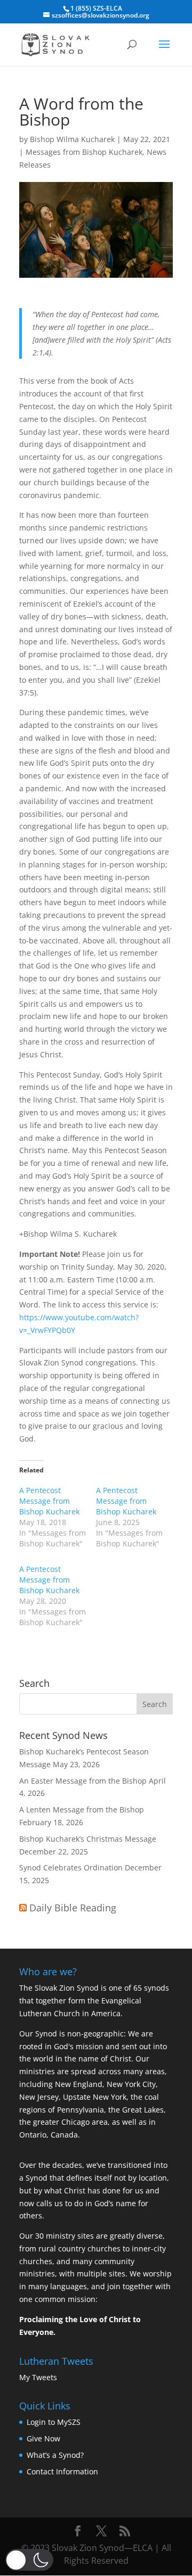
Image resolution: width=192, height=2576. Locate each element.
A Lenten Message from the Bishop (82, 1809)
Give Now (43, 2438)
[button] (29, 2560)
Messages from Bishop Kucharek (84, 152)
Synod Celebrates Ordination (71, 1867)
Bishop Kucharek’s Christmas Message (88, 1839)
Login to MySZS (54, 2422)
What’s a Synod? (55, 2455)
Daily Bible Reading (73, 1908)
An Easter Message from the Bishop (83, 1781)
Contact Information (62, 2471)
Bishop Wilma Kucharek (72, 139)
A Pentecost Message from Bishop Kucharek (49, 1501)
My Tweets (38, 2377)
